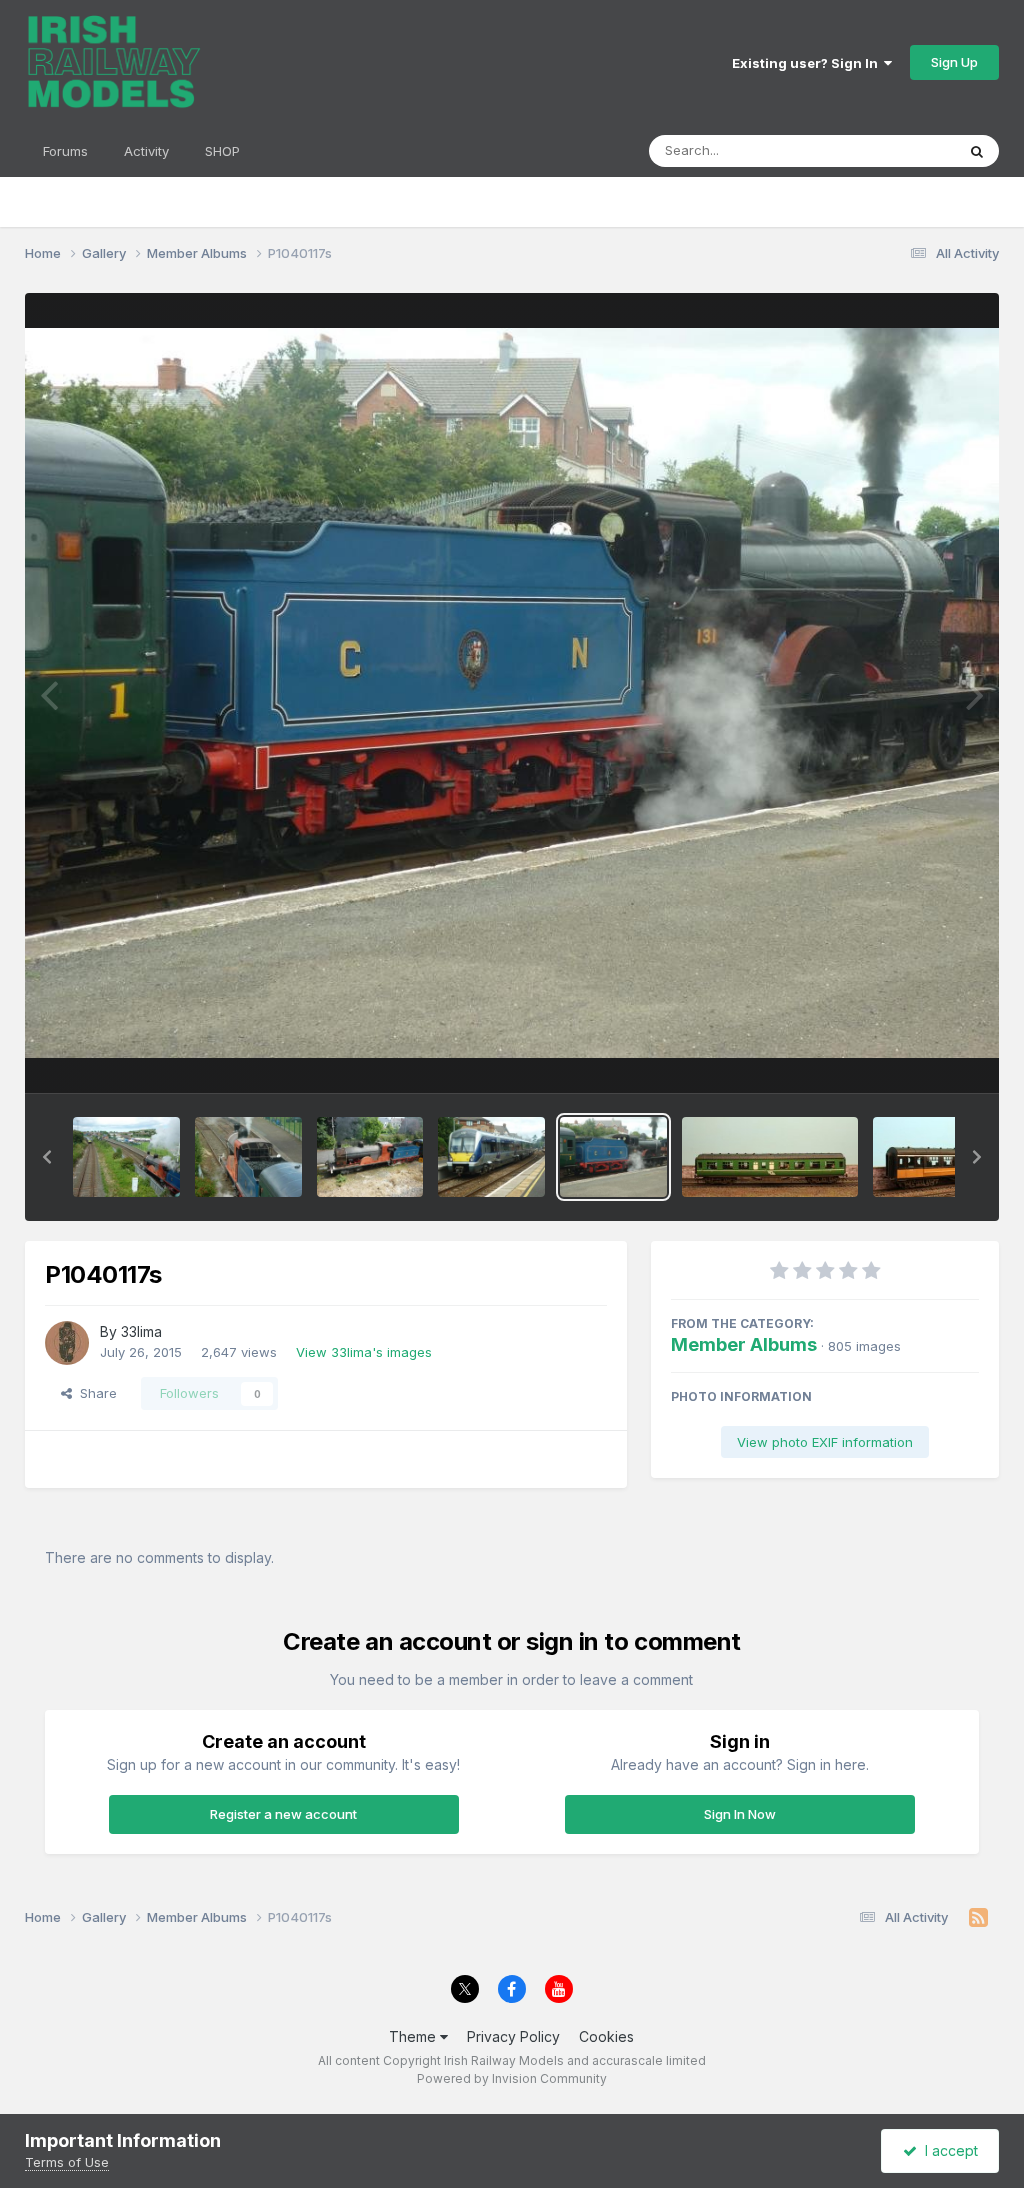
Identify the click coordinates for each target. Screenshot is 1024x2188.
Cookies (606, 2036)
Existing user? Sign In (808, 63)
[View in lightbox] (512, 693)
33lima (141, 1331)
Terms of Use (67, 2162)
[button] (47, 1157)
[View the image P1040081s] (491, 1157)
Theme (414, 2036)
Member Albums (744, 1344)
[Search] (977, 151)
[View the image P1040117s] (613, 1157)
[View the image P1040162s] (370, 1157)
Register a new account (283, 1814)
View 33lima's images (364, 1352)
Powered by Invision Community (512, 2078)
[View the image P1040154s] (248, 1157)
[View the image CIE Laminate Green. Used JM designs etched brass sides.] (770, 1157)
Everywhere (893, 150)
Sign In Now (740, 1814)
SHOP (222, 151)
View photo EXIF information (825, 1442)
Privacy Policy (513, 2036)
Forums (65, 151)
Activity (146, 151)
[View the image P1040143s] (126, 1157)
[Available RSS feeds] (978, 1918)
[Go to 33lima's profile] (67, 1343)
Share (94, 1393)
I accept (947, 2150)
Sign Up (954, 62)
